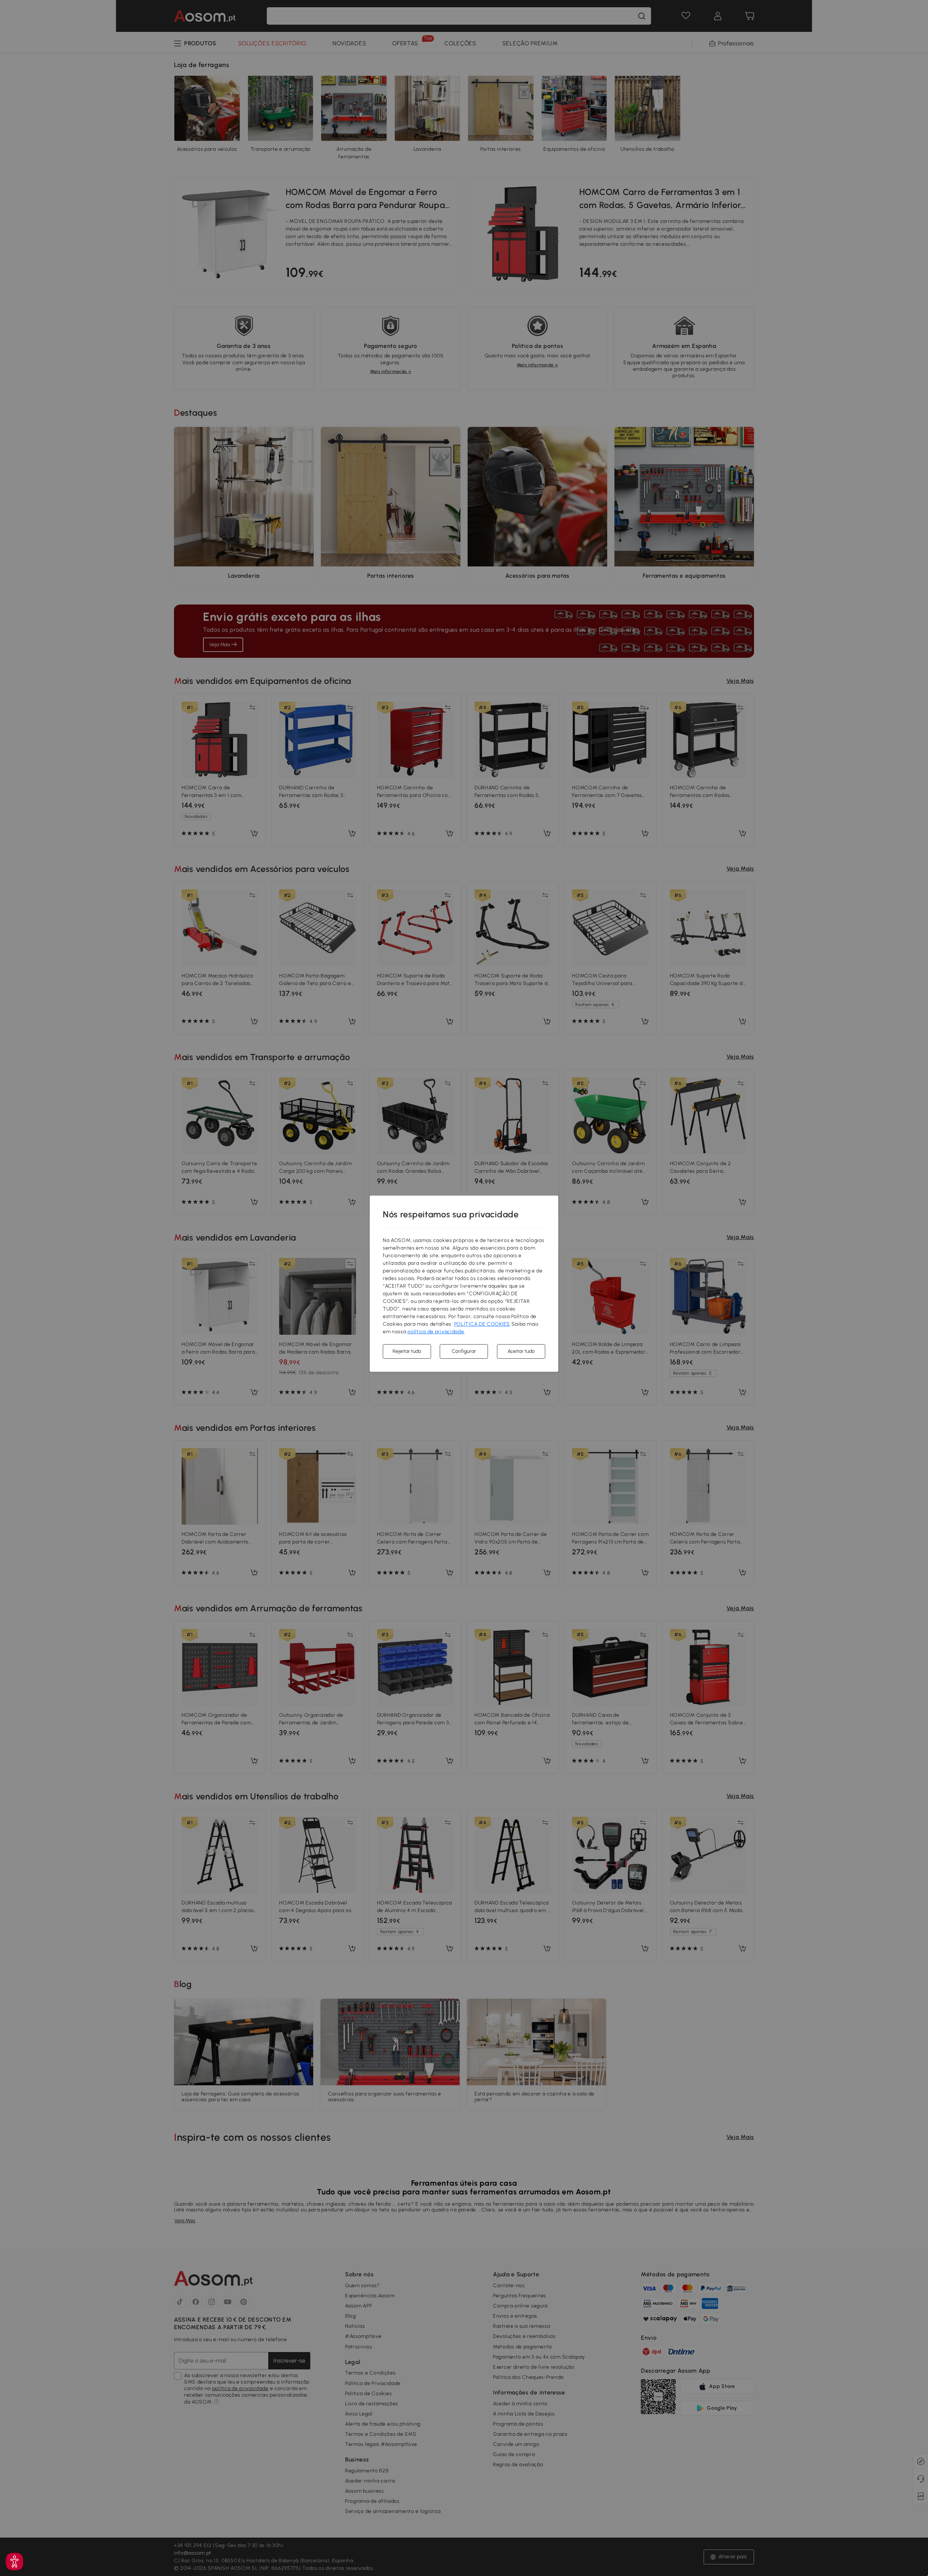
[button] (14, 2562)
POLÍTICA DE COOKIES (482, 1324)
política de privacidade (436, 1332)
